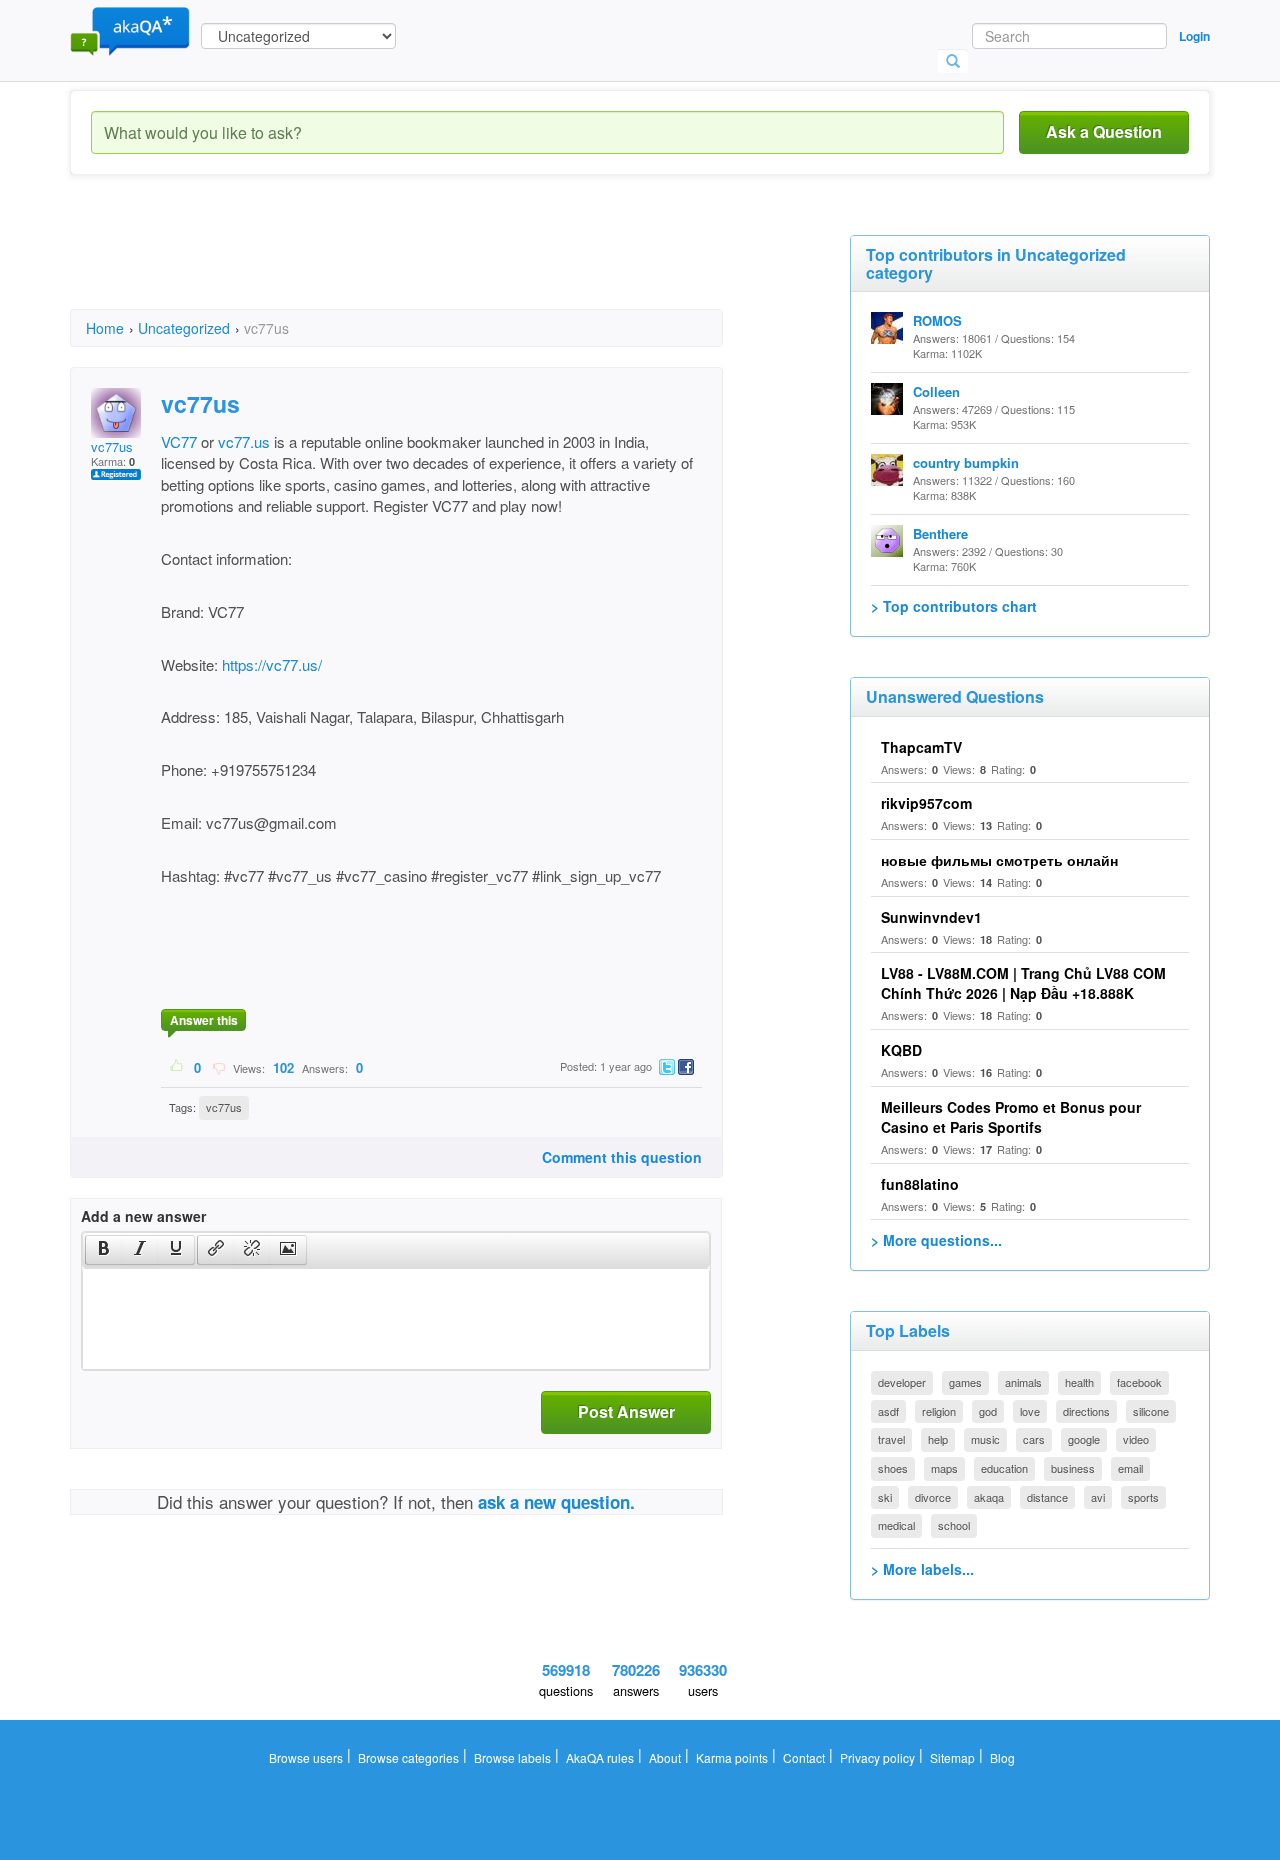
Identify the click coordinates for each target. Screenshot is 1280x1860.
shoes (893, 1468)
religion (939, 1411)
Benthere (940, 533)
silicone (1151, 1411)
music (985, 1439)
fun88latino (920, 1184)
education (1004, 1468)
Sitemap (952, 1757)
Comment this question (622, 1157)
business (1073, 1468)
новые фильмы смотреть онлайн (999, 860)
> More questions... (936, 1240)
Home (105, 328)
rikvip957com (926, 803)
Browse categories (408, 1757)
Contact (804, 1757)
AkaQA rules (600, 1757)
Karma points (732, 1757)
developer (902, 1382)
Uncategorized (184, 328)
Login (1194, 36)
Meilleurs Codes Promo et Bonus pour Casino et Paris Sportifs (1011, 1117)
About (665, 1757)
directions (1086, 1411)
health (1079, 1382)
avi (1098, 1497)
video (1136, 1439)
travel (891, 1439)
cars (1034, 1439)
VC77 (179, 441)
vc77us (112, 446)
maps (944, 1468)
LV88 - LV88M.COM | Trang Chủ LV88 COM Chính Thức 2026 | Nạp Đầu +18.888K (1023, 983)
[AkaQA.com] (130, 30)
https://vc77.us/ (272, 664)
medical (896, 1525)
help (938, 1439)
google (1084, 1439)
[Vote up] (177, 1067)
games (965, 1382)
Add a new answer (143, 1216)
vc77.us (244, 441)
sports (1143, 1497)
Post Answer (626, 1411)
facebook (1139, 1382)
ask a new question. (556, 1502)
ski (885, 1497)
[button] (103, 1250)
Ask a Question (1104, 131)
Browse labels (512, 1757)
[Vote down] (218, 1067)
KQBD (901, 1050)
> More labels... (922, 1569)
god (988, 1411)
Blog (1002, 1757)
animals (1023, 1382)
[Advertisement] (434, 260)
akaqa (989, 1497)
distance (1047, 1497)
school (954, 1525)
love (1030, 1411)
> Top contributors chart (954, 606)
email (1130, 1468)
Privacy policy (877, 1757)
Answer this (204, 1020)
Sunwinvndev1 (931, 917)
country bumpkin (966, 462)
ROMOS (937, 320)
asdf (888, 1411)
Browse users (306, 1757)
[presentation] (104, 1250)
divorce (933, 1497)
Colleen (936, 391)
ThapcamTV (921, 747)
